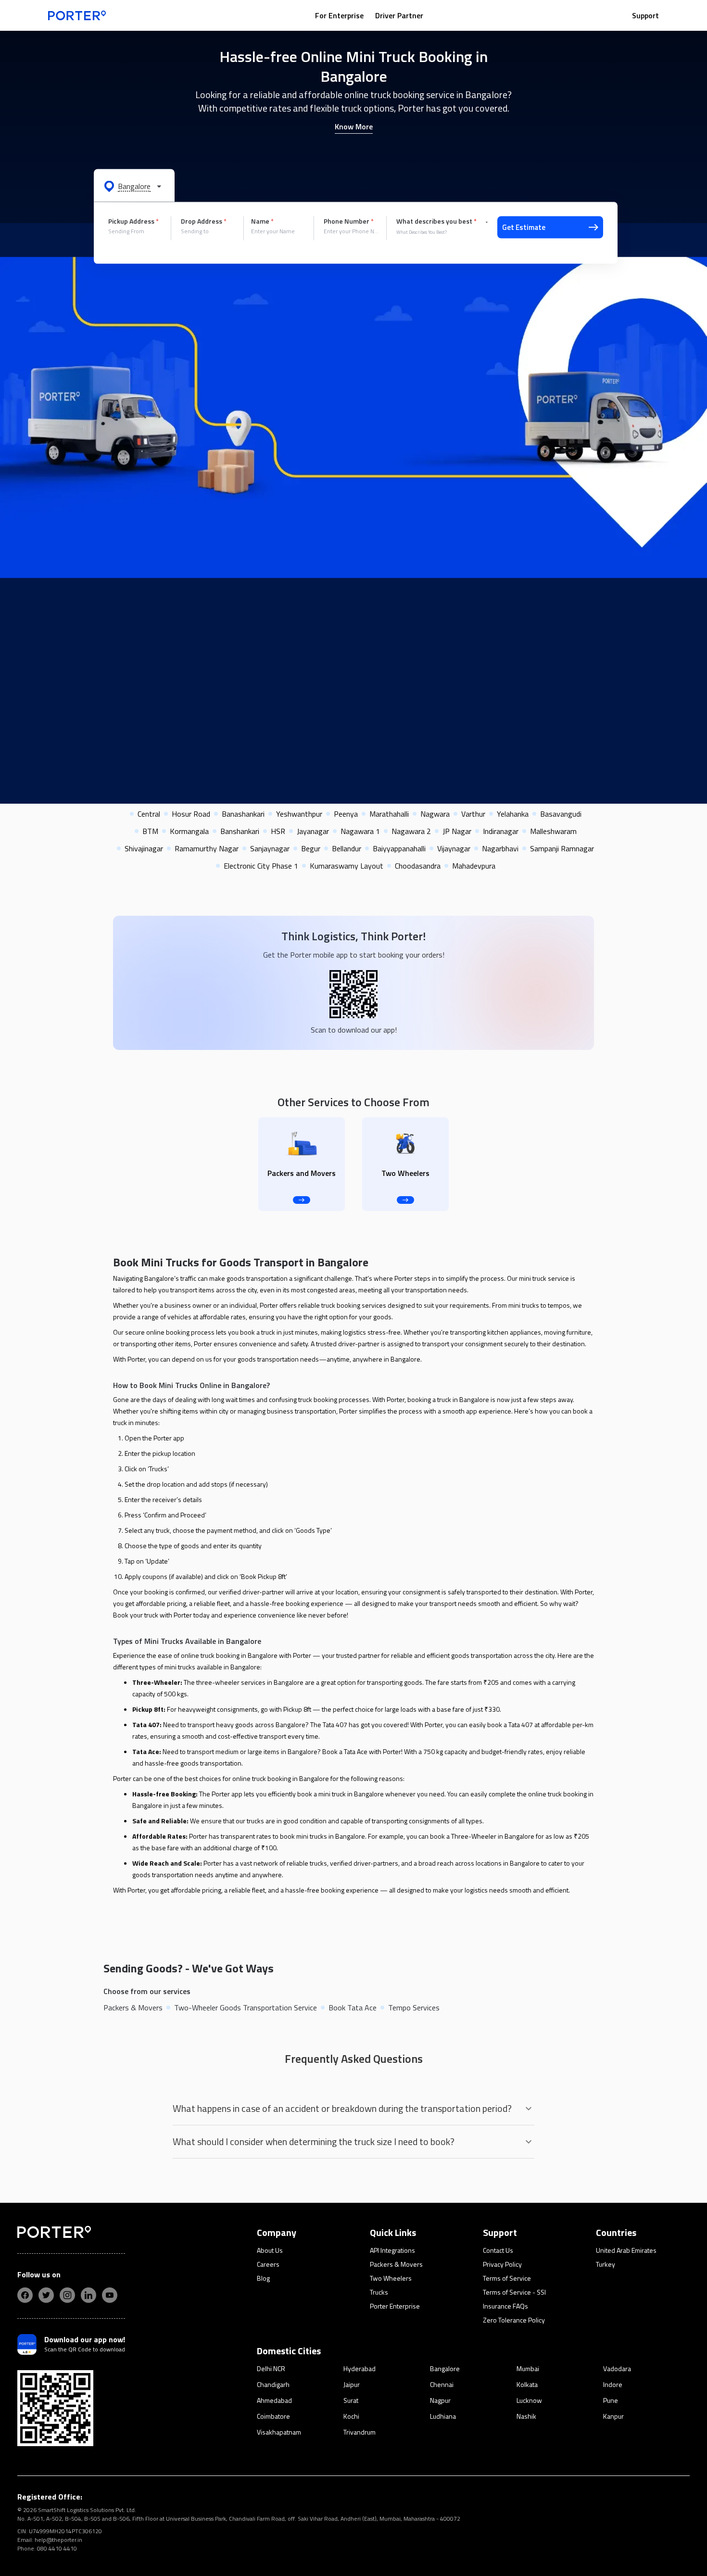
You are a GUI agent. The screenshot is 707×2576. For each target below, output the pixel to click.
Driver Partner (399, 15)
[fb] (25, 2295)
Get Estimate (524, 227)
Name (262, 221)
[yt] (110, 2295)
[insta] (67, 2295)
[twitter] (46, 2295)
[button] (134, 186)
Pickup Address (133, 221)
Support (645, 15)
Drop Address (204, 221)
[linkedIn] (88, 2295)
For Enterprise (339, 15)
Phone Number (349, 221)
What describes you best (436, 221)
